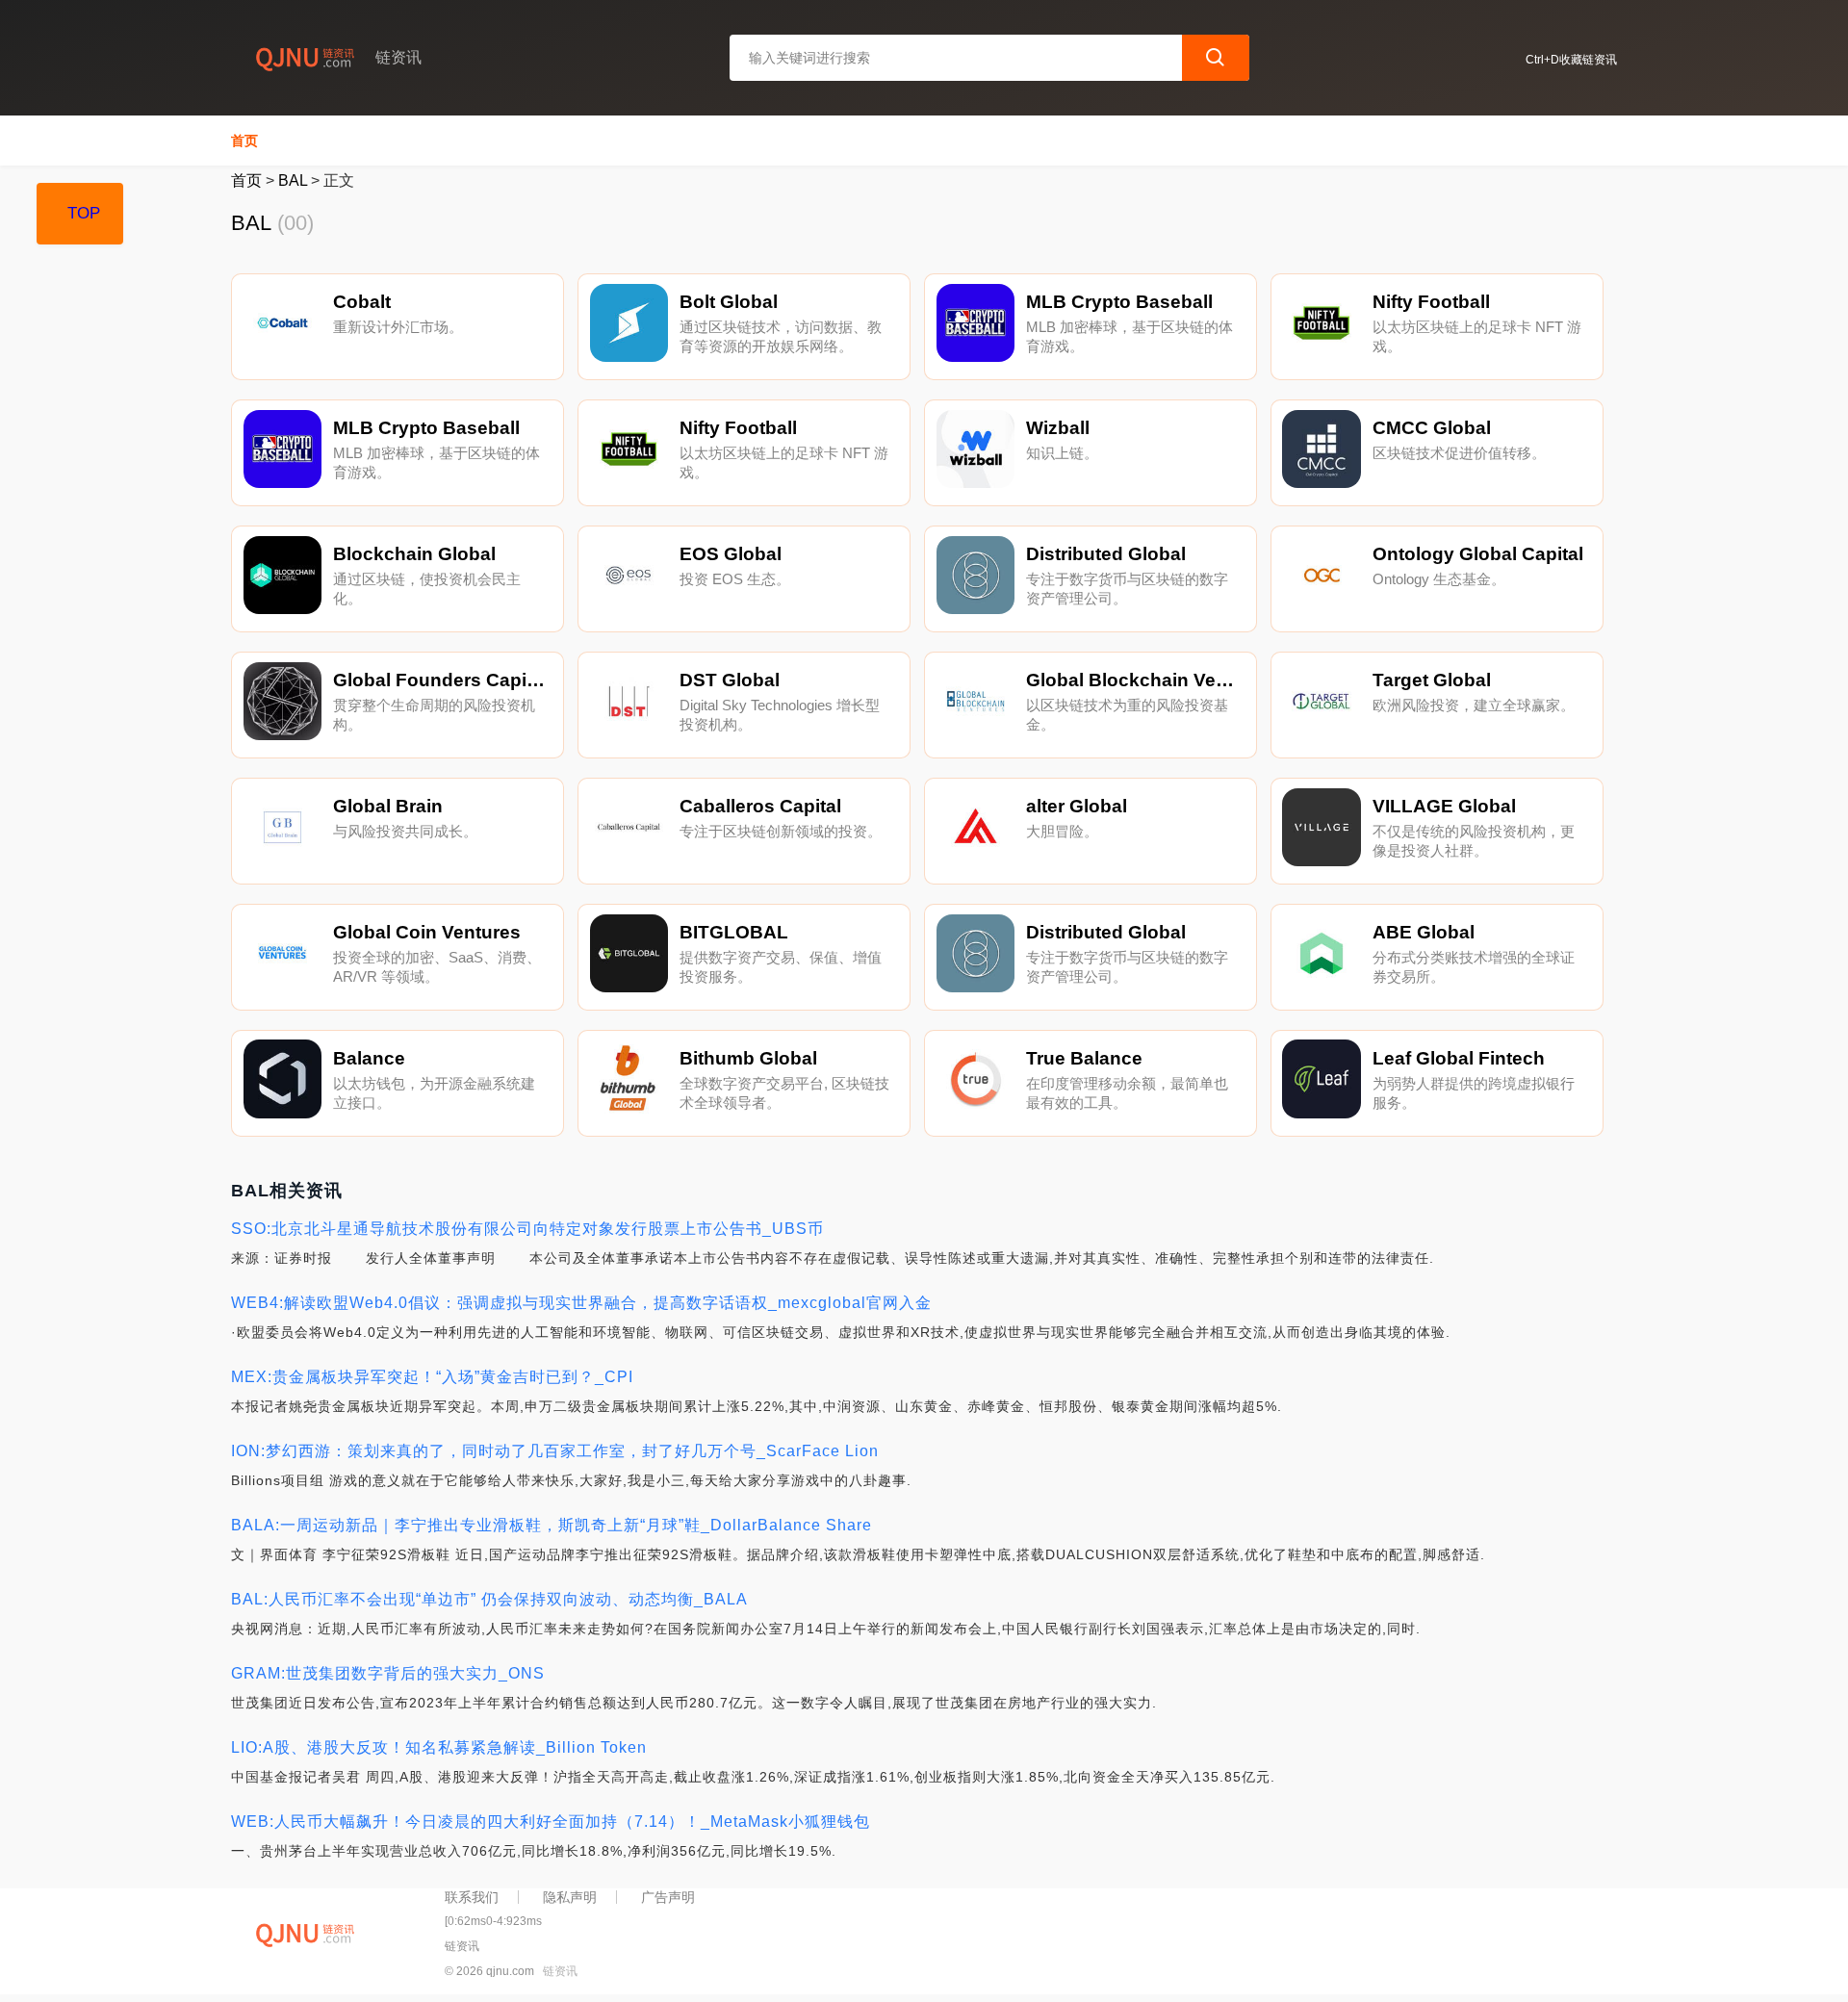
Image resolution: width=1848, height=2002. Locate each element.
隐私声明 (570, 1897)
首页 (244, 141)
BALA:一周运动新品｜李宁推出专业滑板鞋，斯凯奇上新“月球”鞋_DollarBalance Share (552, 1525)
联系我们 (472, 1897)
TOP (84, 213)
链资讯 (560, 1971)
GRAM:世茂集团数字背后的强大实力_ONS (388, 1673)
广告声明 (668, 1897)
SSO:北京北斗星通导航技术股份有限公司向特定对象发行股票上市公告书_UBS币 (527, 1229)
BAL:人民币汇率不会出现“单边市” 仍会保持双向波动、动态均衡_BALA (489, 1599)
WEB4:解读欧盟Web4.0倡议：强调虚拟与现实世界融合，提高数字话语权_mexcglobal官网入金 (581, 1303)
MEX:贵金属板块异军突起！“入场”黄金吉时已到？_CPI (432, 1377)
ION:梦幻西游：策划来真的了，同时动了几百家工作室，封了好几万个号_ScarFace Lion (555, 1451)
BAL (293, 180)
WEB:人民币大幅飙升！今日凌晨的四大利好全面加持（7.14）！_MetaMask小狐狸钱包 (551, 1822)
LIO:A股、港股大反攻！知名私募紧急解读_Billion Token (439, 1747)
